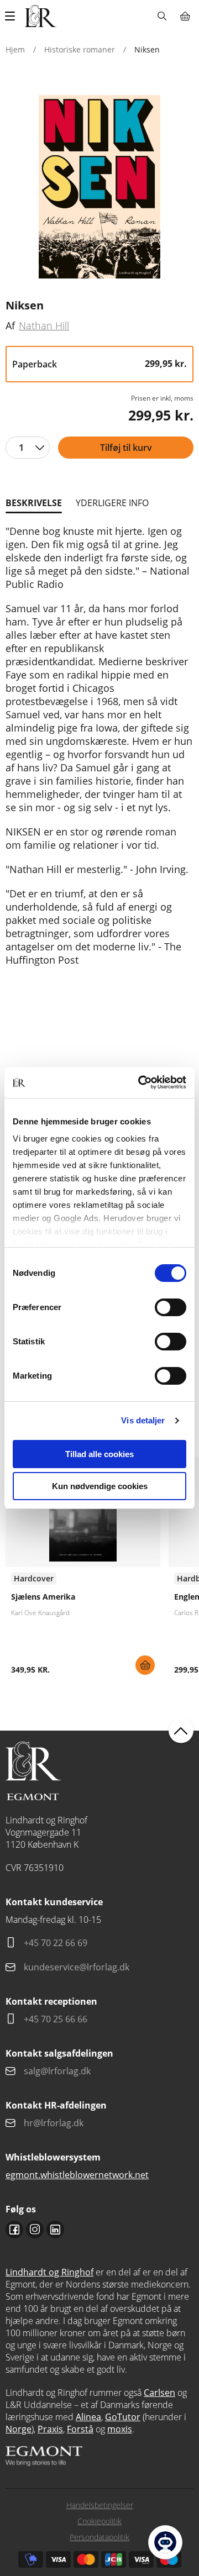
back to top (181, 1731)
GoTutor (123, 2417)
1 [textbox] (21, 448)
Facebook (14, 2230)
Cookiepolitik (99, 2521)
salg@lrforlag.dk (57, 2071)
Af (10, 325)
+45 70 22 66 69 (56, 1943)
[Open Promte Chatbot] (165, 2542)
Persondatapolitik (99, 2537)
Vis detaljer (143, 1420)
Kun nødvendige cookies (100, 1486)
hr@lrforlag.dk (54, 2123)
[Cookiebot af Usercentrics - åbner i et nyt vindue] (140, 1082)
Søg (162, 16)
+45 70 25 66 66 (56, 2019)
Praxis (50, 2429)
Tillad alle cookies (99, 1454)
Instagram (35, 2230)
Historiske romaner (80, 49)
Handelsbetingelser (100, 2505)
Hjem (15, 49)
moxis (120, 2429)
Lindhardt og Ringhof (49, 2272)
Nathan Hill (44, 325)
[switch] (171, 1307)
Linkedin (55, 2230)
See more (83, 1570)
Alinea (88, 2417)
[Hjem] (41, 16)
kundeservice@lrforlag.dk (77, 1967)
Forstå (80, 2429)
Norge (19, 2429)
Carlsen (159, 2393)
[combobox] (28, 448)
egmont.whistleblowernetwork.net (77, 2175)
